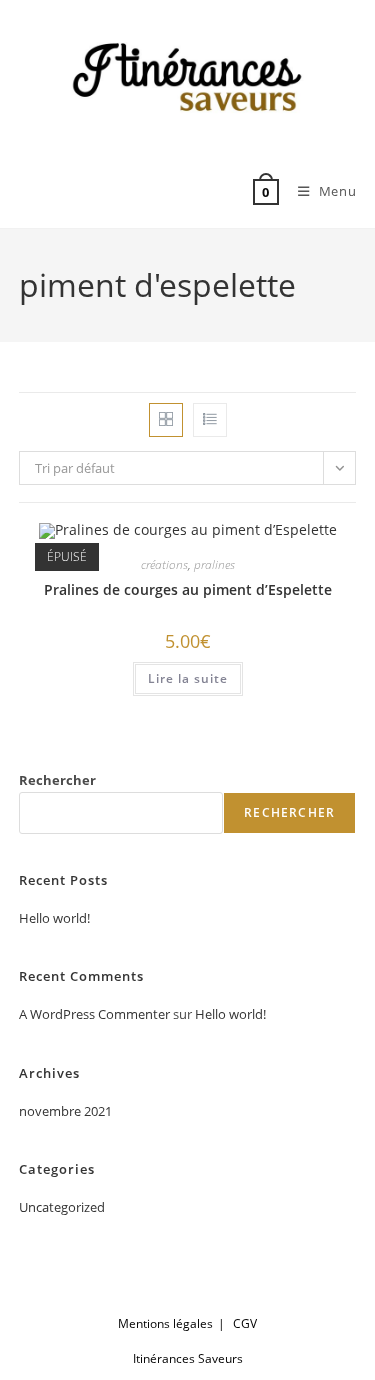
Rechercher (57, 780)
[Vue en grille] (166, 420)
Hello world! (54, 918)
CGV (245, 1323)
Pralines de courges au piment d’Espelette (188, 589)
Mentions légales (165, 1323)
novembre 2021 (65, 1111)
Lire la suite (188, 678)
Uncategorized (62, 1207)
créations (164, 564)
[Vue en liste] (210, 420)
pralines (214, 564)
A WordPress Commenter (94, 1014)
